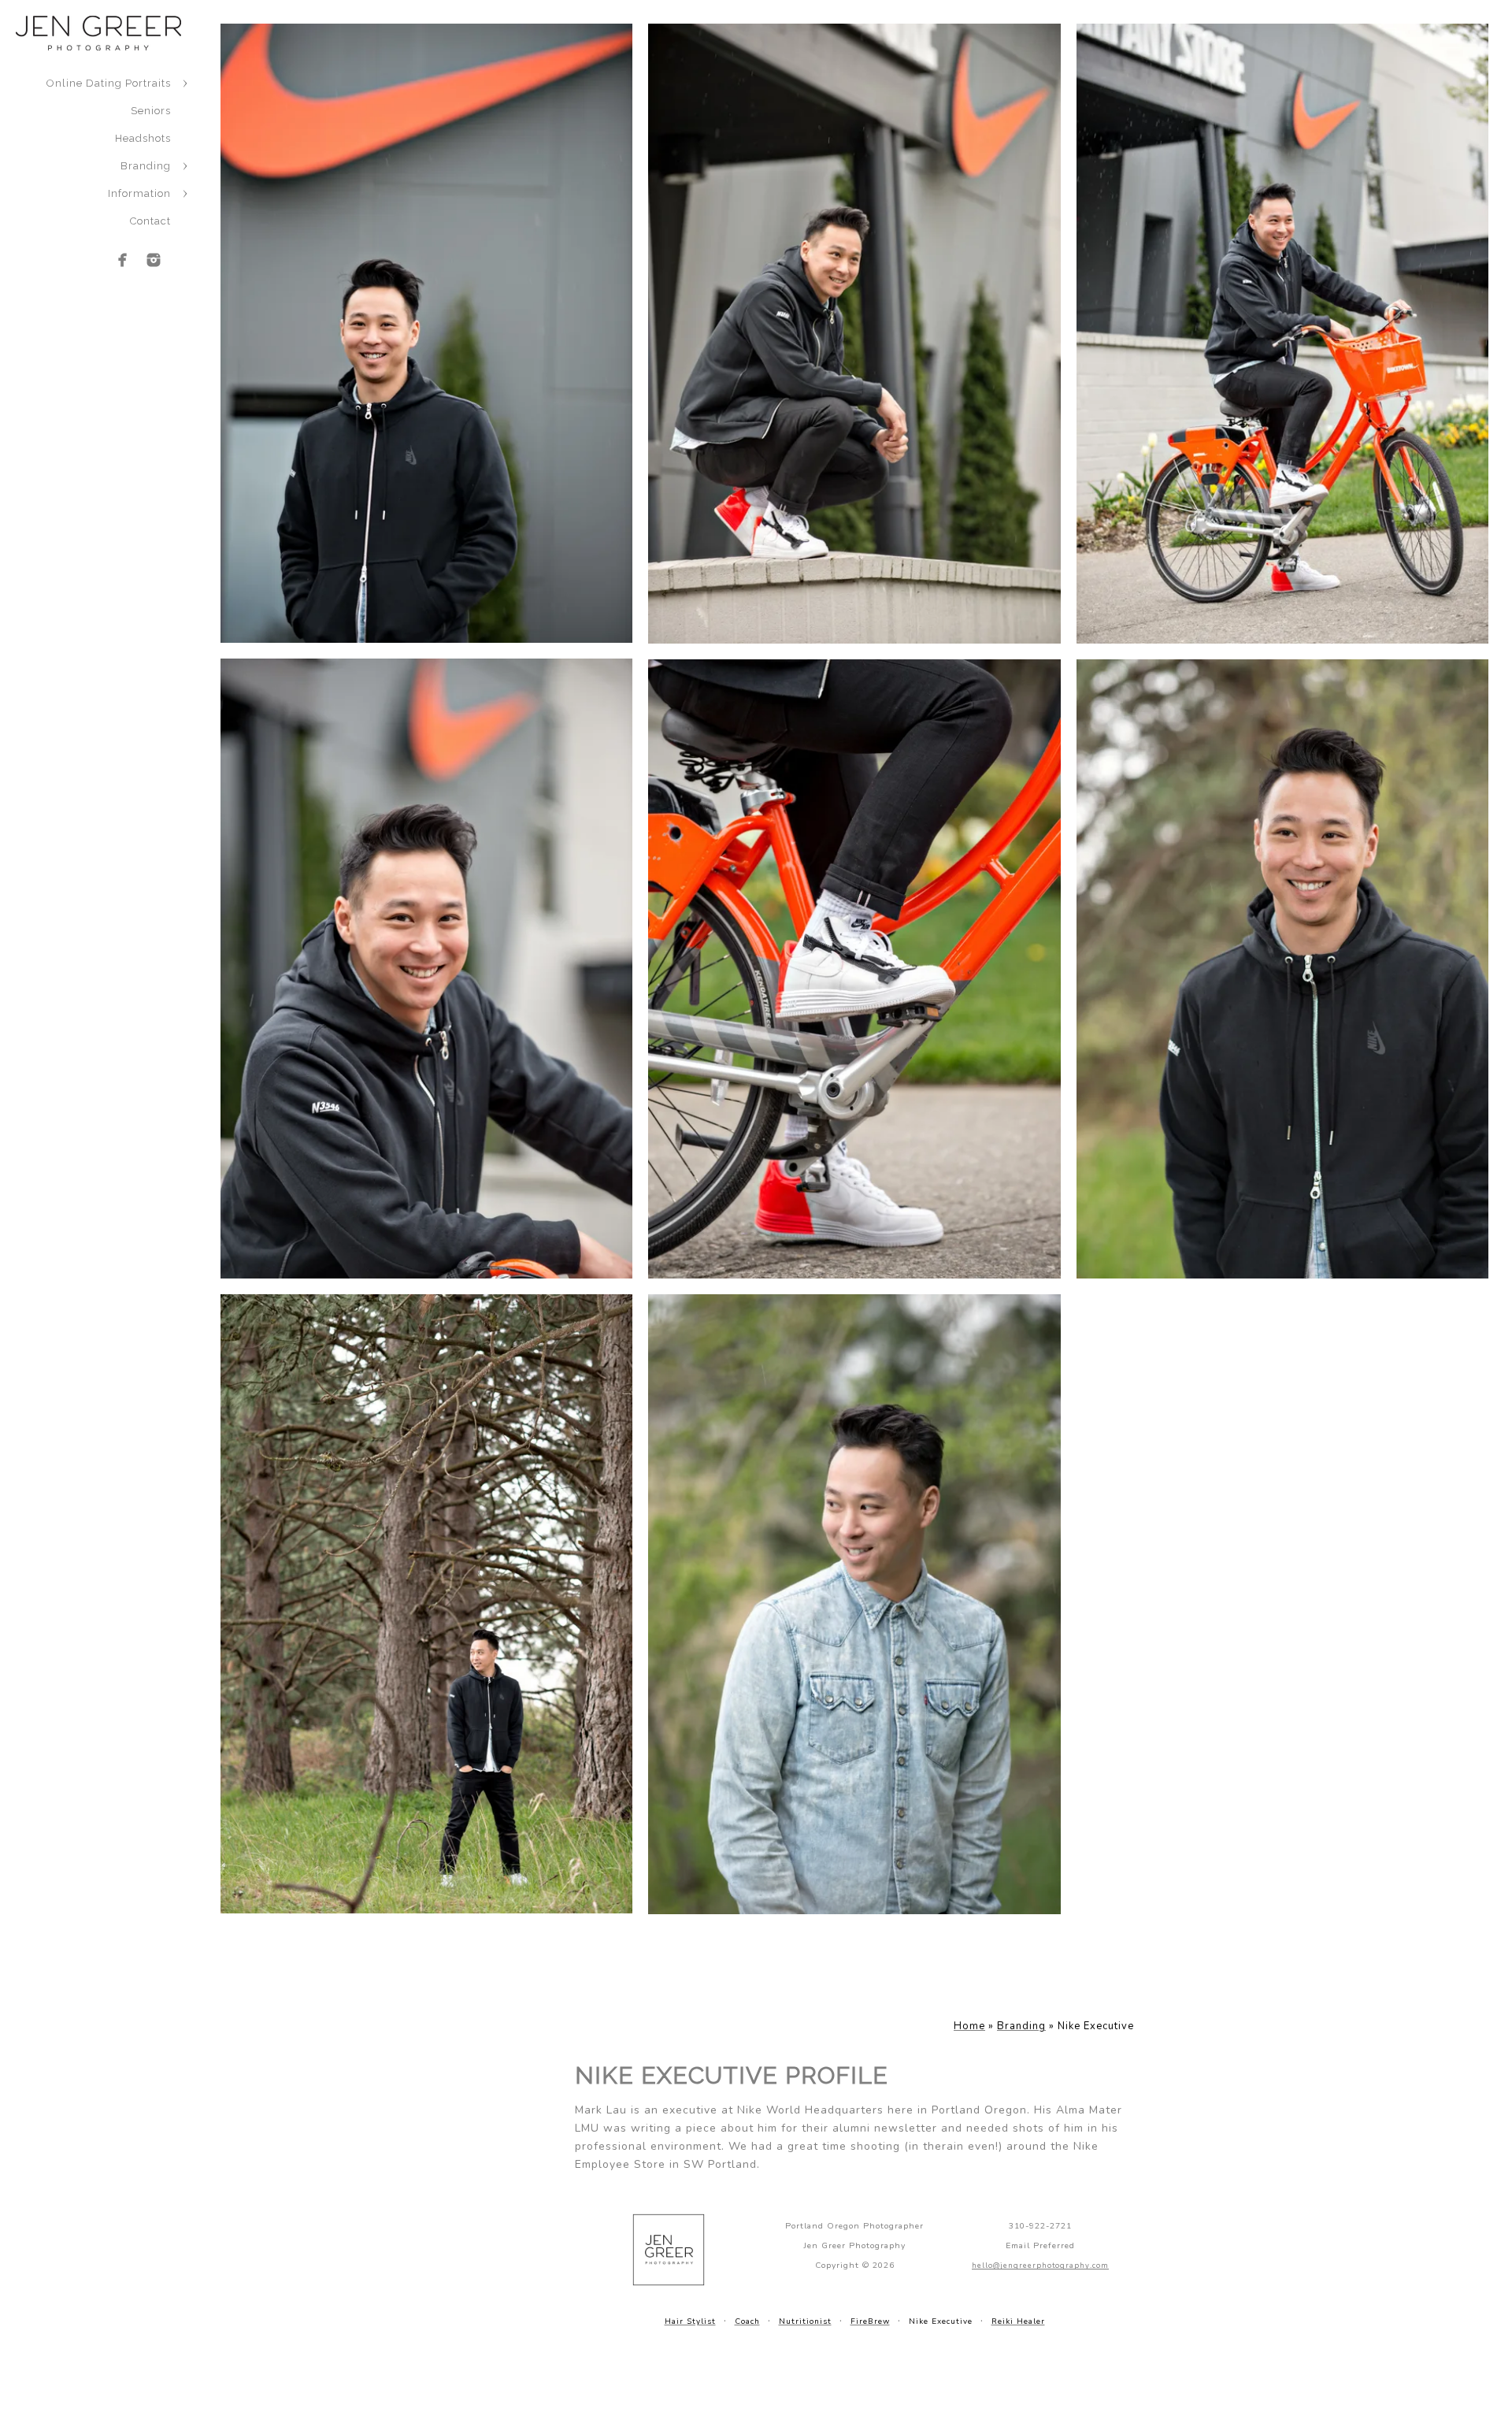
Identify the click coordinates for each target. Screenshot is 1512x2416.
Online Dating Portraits (109, 83)
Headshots (143, 138)
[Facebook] (123, 260)
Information (139, 193)
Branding (146, 166)
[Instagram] (154, 260)
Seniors (151, 111)
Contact (150, 221)
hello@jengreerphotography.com (1040, 2265)
